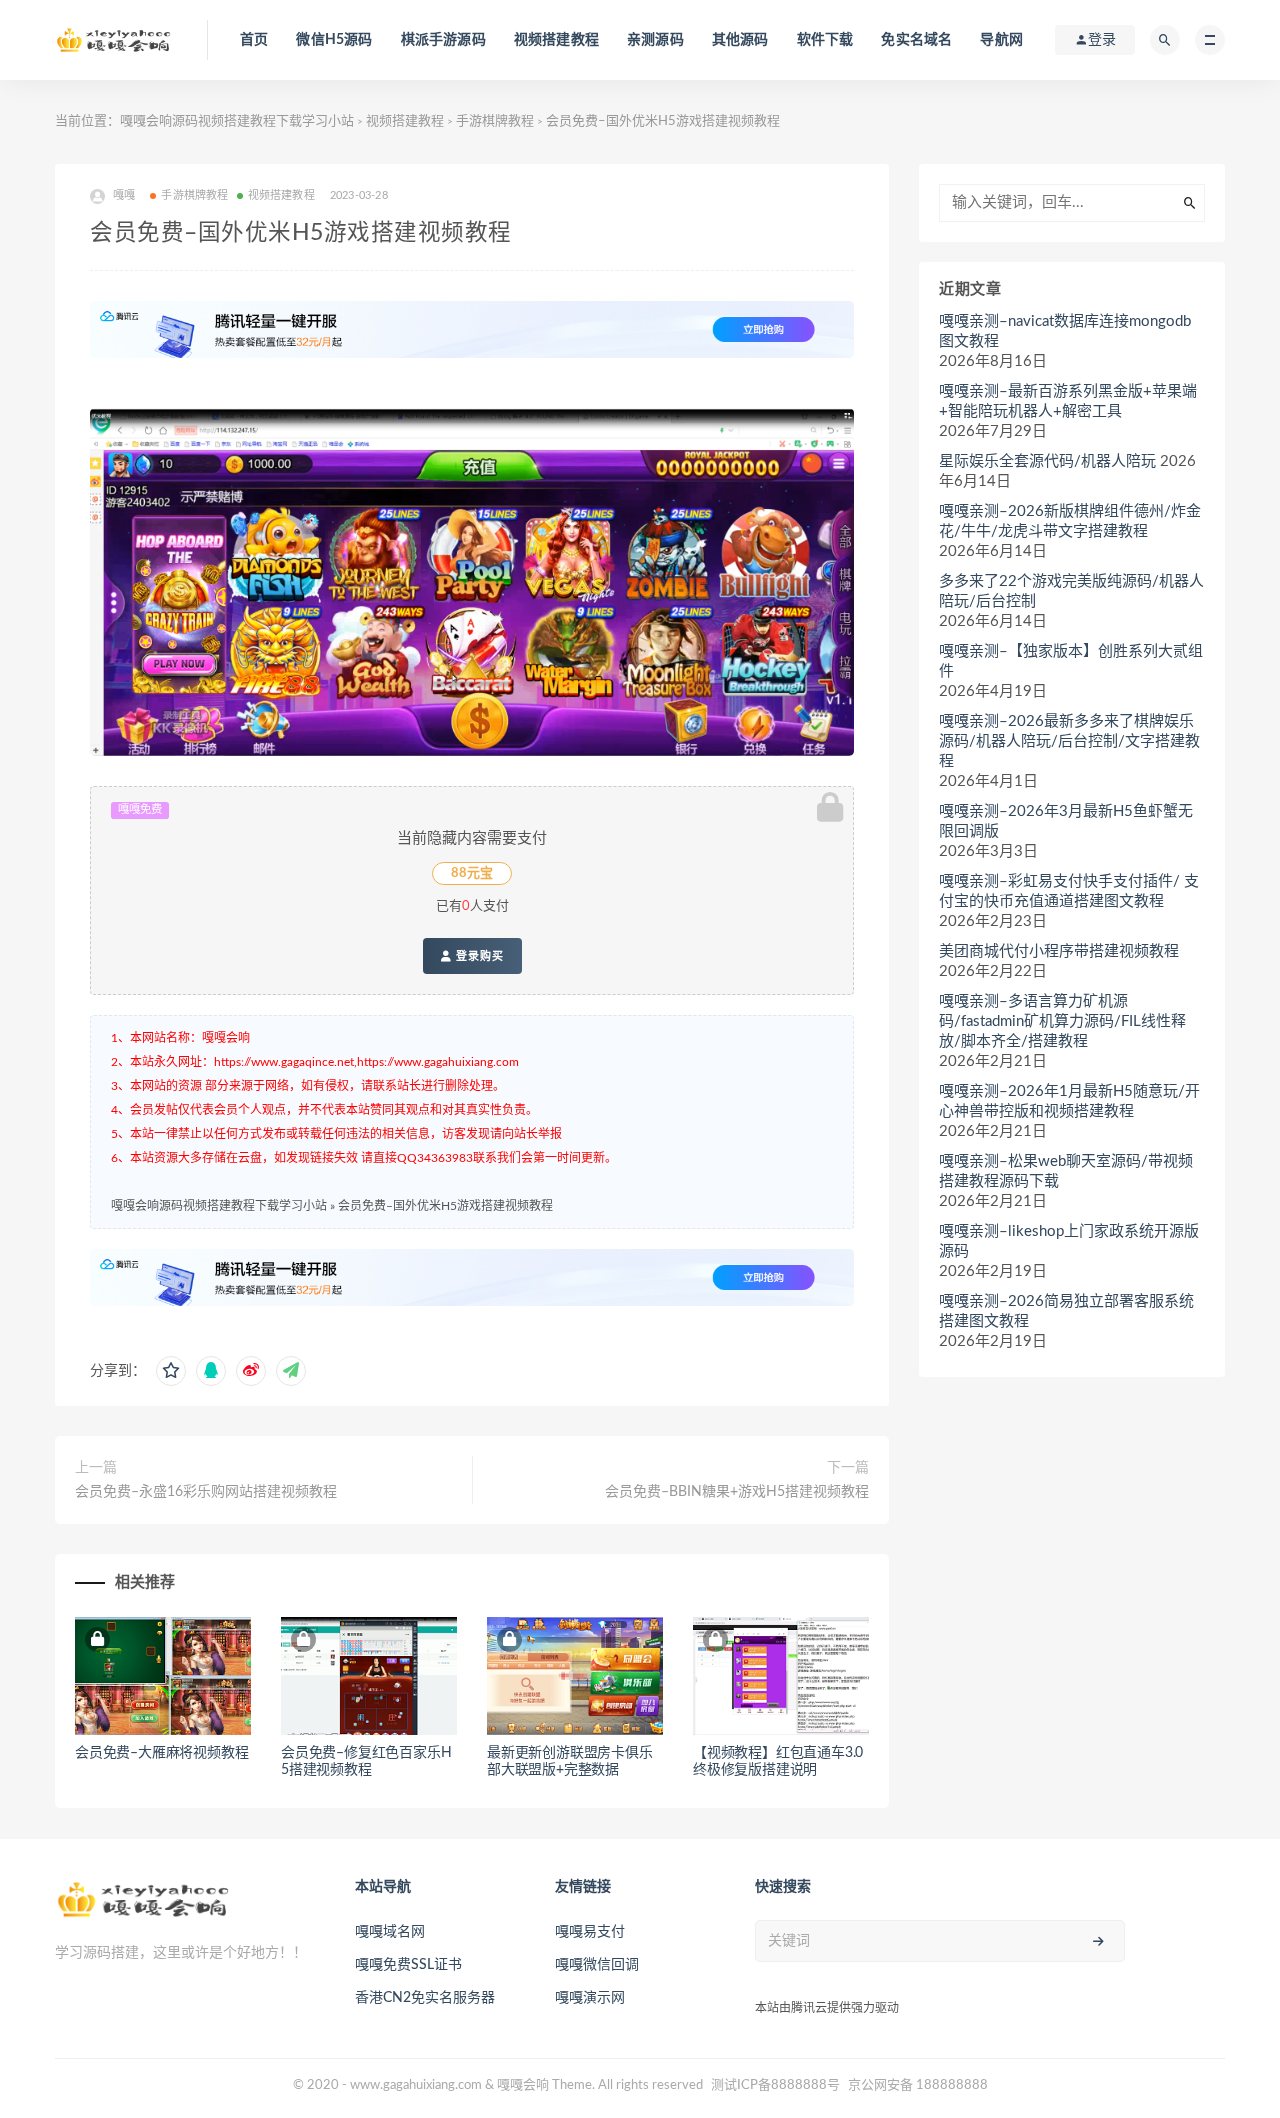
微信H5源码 (334, 40)
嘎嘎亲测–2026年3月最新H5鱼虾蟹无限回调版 (1066, 821)
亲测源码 (655, 40)
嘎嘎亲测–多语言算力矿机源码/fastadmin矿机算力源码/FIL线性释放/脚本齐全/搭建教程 (1062, 1021)
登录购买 (478, 956)
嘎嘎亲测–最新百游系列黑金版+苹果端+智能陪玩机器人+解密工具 (1068, 401)
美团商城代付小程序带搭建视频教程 (1059, 951)
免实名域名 (916, 40)
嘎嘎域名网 (390, 1932)
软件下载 (825, 40)
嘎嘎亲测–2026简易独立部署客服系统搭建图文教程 (1066, 1311)
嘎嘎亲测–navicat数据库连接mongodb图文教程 (1065, 331)
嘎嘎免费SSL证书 (408, 1965)
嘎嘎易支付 (590, 1932)
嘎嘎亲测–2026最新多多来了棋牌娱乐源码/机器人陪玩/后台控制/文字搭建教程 (1069, 741)
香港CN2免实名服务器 (425, 1998)
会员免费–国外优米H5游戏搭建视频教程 (445, 1206)
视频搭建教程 (556, 40)
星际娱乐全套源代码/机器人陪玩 (1047, 461)
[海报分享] (291, 1371)
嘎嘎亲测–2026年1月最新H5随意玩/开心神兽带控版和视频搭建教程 (1069, 1101)
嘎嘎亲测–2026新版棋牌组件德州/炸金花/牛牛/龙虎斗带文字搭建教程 (1070, 521)
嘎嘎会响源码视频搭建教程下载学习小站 (237, 121)
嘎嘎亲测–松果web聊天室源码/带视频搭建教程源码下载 (1066, 1171)
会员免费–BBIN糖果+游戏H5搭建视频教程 (737, 1492)
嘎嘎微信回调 (597, 1965)
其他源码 (740, 40)
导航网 (1001, 40)
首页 (254, 40)
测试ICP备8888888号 (775, 2085)
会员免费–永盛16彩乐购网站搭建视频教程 (206, 1492)
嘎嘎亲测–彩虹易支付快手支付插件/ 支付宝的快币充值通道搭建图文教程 (1069, 891)
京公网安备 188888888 (918, 2085)
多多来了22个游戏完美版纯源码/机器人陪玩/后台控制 (1071, 591)
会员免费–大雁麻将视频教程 (161, 1753)
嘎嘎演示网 (590, 1998)
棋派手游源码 (443, 40)
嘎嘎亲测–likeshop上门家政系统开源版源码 (1069, 1241)
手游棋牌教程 (495, 121)
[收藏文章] (171, 1371)
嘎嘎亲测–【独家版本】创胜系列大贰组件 (1071, 661)
